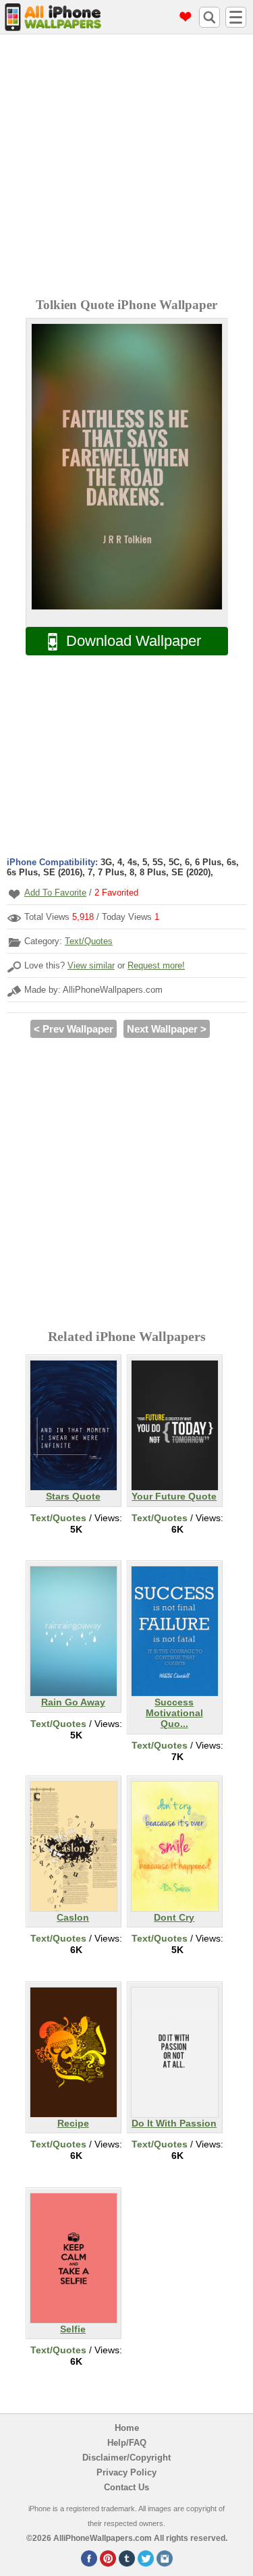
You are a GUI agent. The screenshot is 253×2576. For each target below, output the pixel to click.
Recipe (73, 2123)
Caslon (73, 1917)
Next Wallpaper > (167, 1029)
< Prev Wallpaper (74, 1029)
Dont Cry (174, 1917)
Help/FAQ (127, 2443)
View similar (91, 965)
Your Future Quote (174, 1496)
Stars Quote (73, 1496)
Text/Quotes (89, 941)
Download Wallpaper (134, 641)
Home (127, 2428)
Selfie (73, 2329)
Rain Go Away (73, 1702)
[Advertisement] (126, 168)
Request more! (156, 965)
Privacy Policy (126, 2472)
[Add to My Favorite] (14, 894)
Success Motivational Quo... (174, 1713)
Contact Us (126, 2487)
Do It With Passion (174, 2123)
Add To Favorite (55, 893)
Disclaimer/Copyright (126, 2458)
